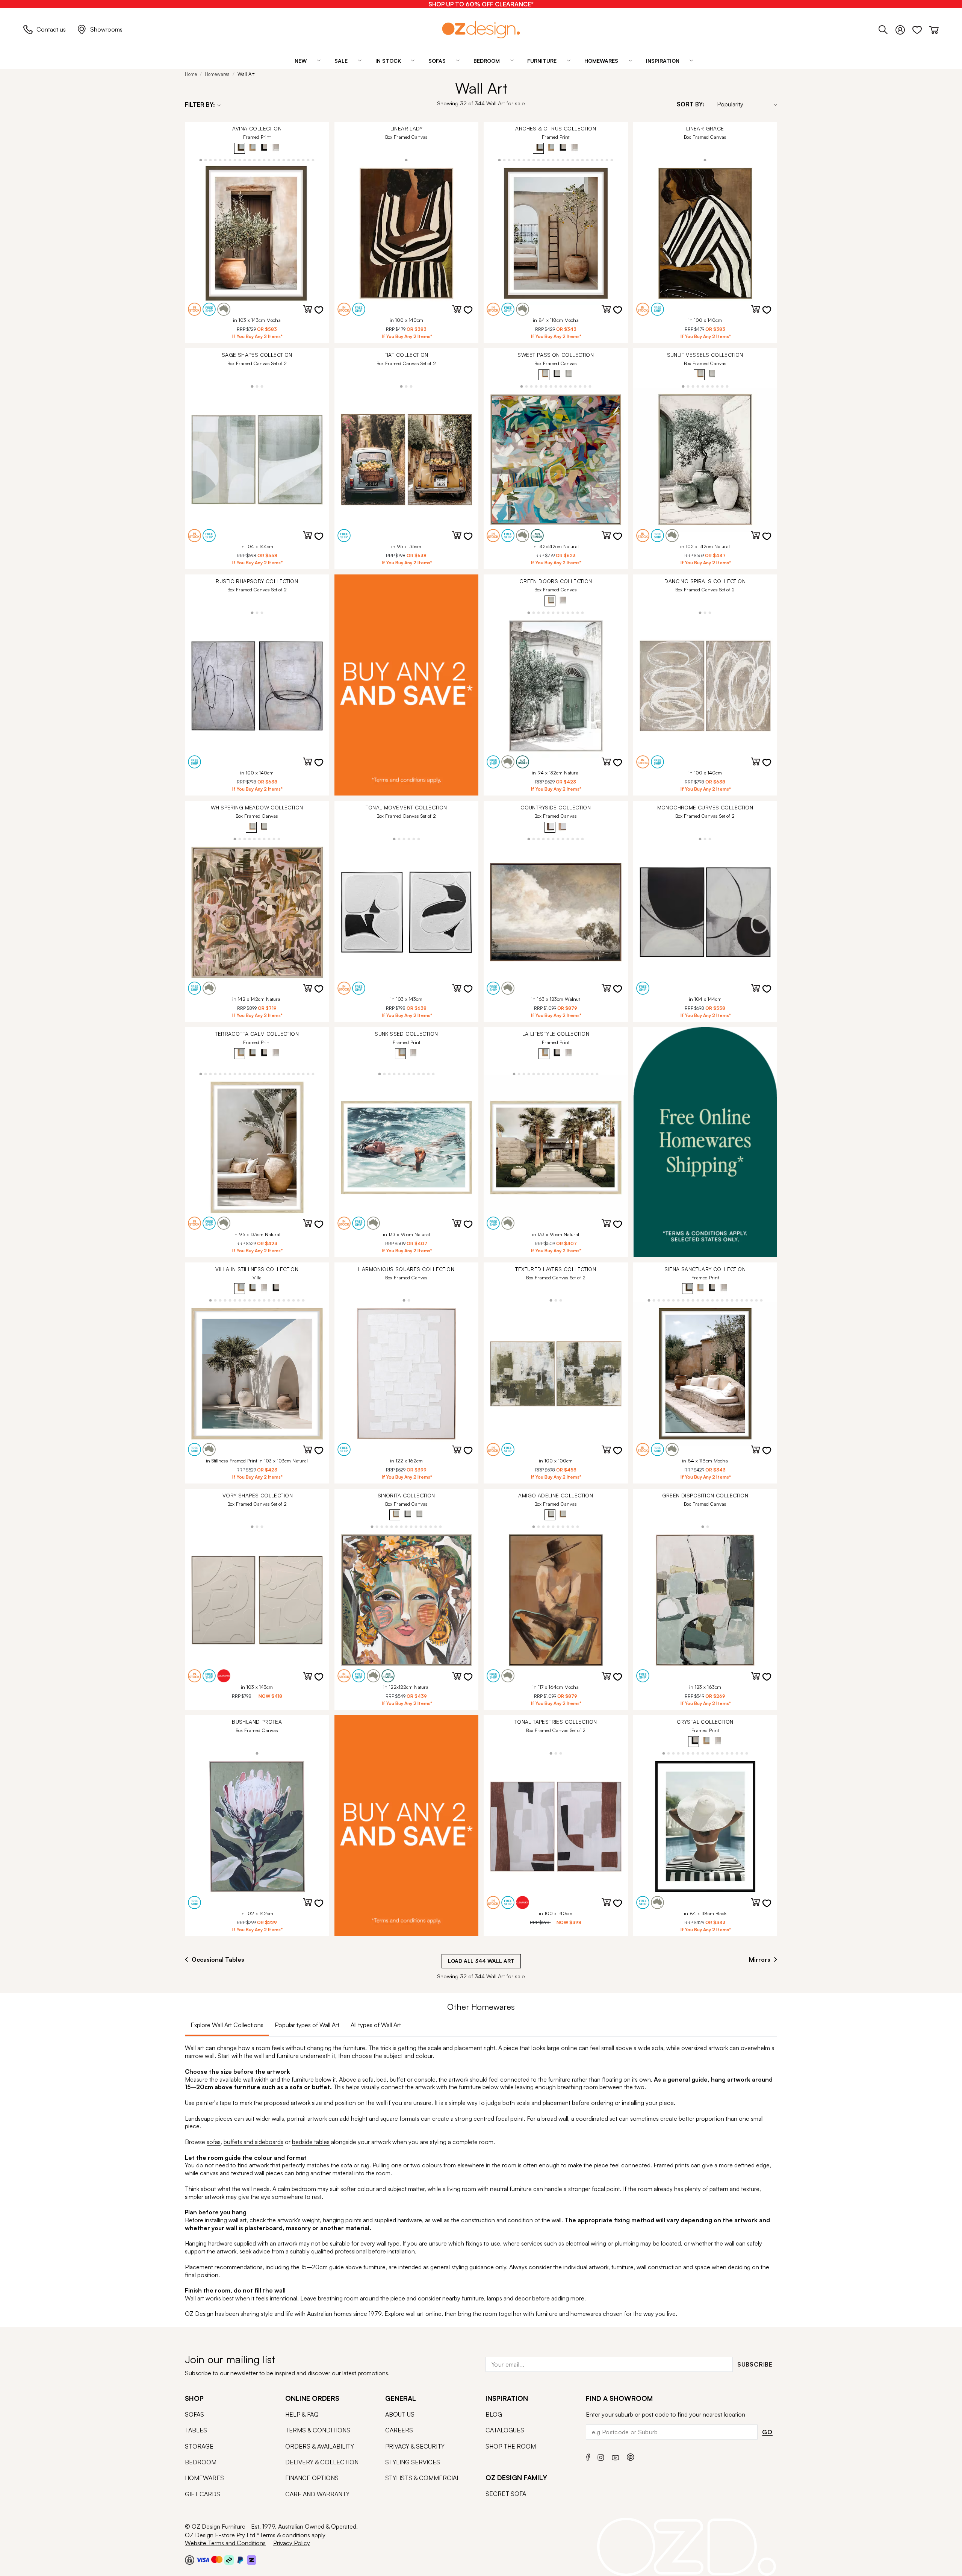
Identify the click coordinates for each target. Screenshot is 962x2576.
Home (191, 74)
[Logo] (481, 30)
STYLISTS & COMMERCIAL (423, 2478)
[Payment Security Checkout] (190, 2559)
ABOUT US (400, 2414)
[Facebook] (588, 2456)
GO (767, 2432)
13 (259, 160)
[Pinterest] (631, 2456)
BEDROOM (201, 2462)
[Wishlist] (921, 29)
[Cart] (934, 29)
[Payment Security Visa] (203, 2560)
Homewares (217, 74)
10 (245, 160)
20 (294, 160)
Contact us (51, 29)
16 (274, 160)
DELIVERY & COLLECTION (322, 2462)
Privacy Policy (292, 2543)
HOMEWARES (204, 2478)
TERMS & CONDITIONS (318, 2430)
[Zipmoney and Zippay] (252, 2559)
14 (264, 160)
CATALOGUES (505, 2430)
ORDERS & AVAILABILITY (320, 2446)
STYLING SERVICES (413, 2462)
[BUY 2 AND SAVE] (407, 685)
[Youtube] (616, 2457)
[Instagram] (601, 2456)
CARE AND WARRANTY (317, 2494)
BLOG (494, 2414)
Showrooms (106, 29)
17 (279, 160)
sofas (214, 2142)
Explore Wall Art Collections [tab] (227, 2025)
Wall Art (246, 74)
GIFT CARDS (203, 2494)
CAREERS (399, 2430)
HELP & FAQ (302, 2414)
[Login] (904, 29)
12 (255, 160)
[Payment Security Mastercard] (217, 2559)
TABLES (196, 2430)
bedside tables (311, 2142)
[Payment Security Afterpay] (229, 2559)
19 (289, 160)
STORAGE (199, 2446)
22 (303, 160)
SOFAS (194, 2414)
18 (284, 160)
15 (269, 160)
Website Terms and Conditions (225, 2543)
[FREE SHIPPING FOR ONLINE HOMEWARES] (705, 1142)
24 (313, 160)
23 (308, 160)
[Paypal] (240, 2559)
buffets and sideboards (253, 2142)
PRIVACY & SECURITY (415, 2446)
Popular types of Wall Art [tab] (307, 2025)
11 (250, 160)
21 (299, 160)
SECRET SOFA (506, 2494)
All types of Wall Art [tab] (376, 2025)
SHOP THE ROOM (511, 2446)
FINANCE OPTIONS (312, 2478)
